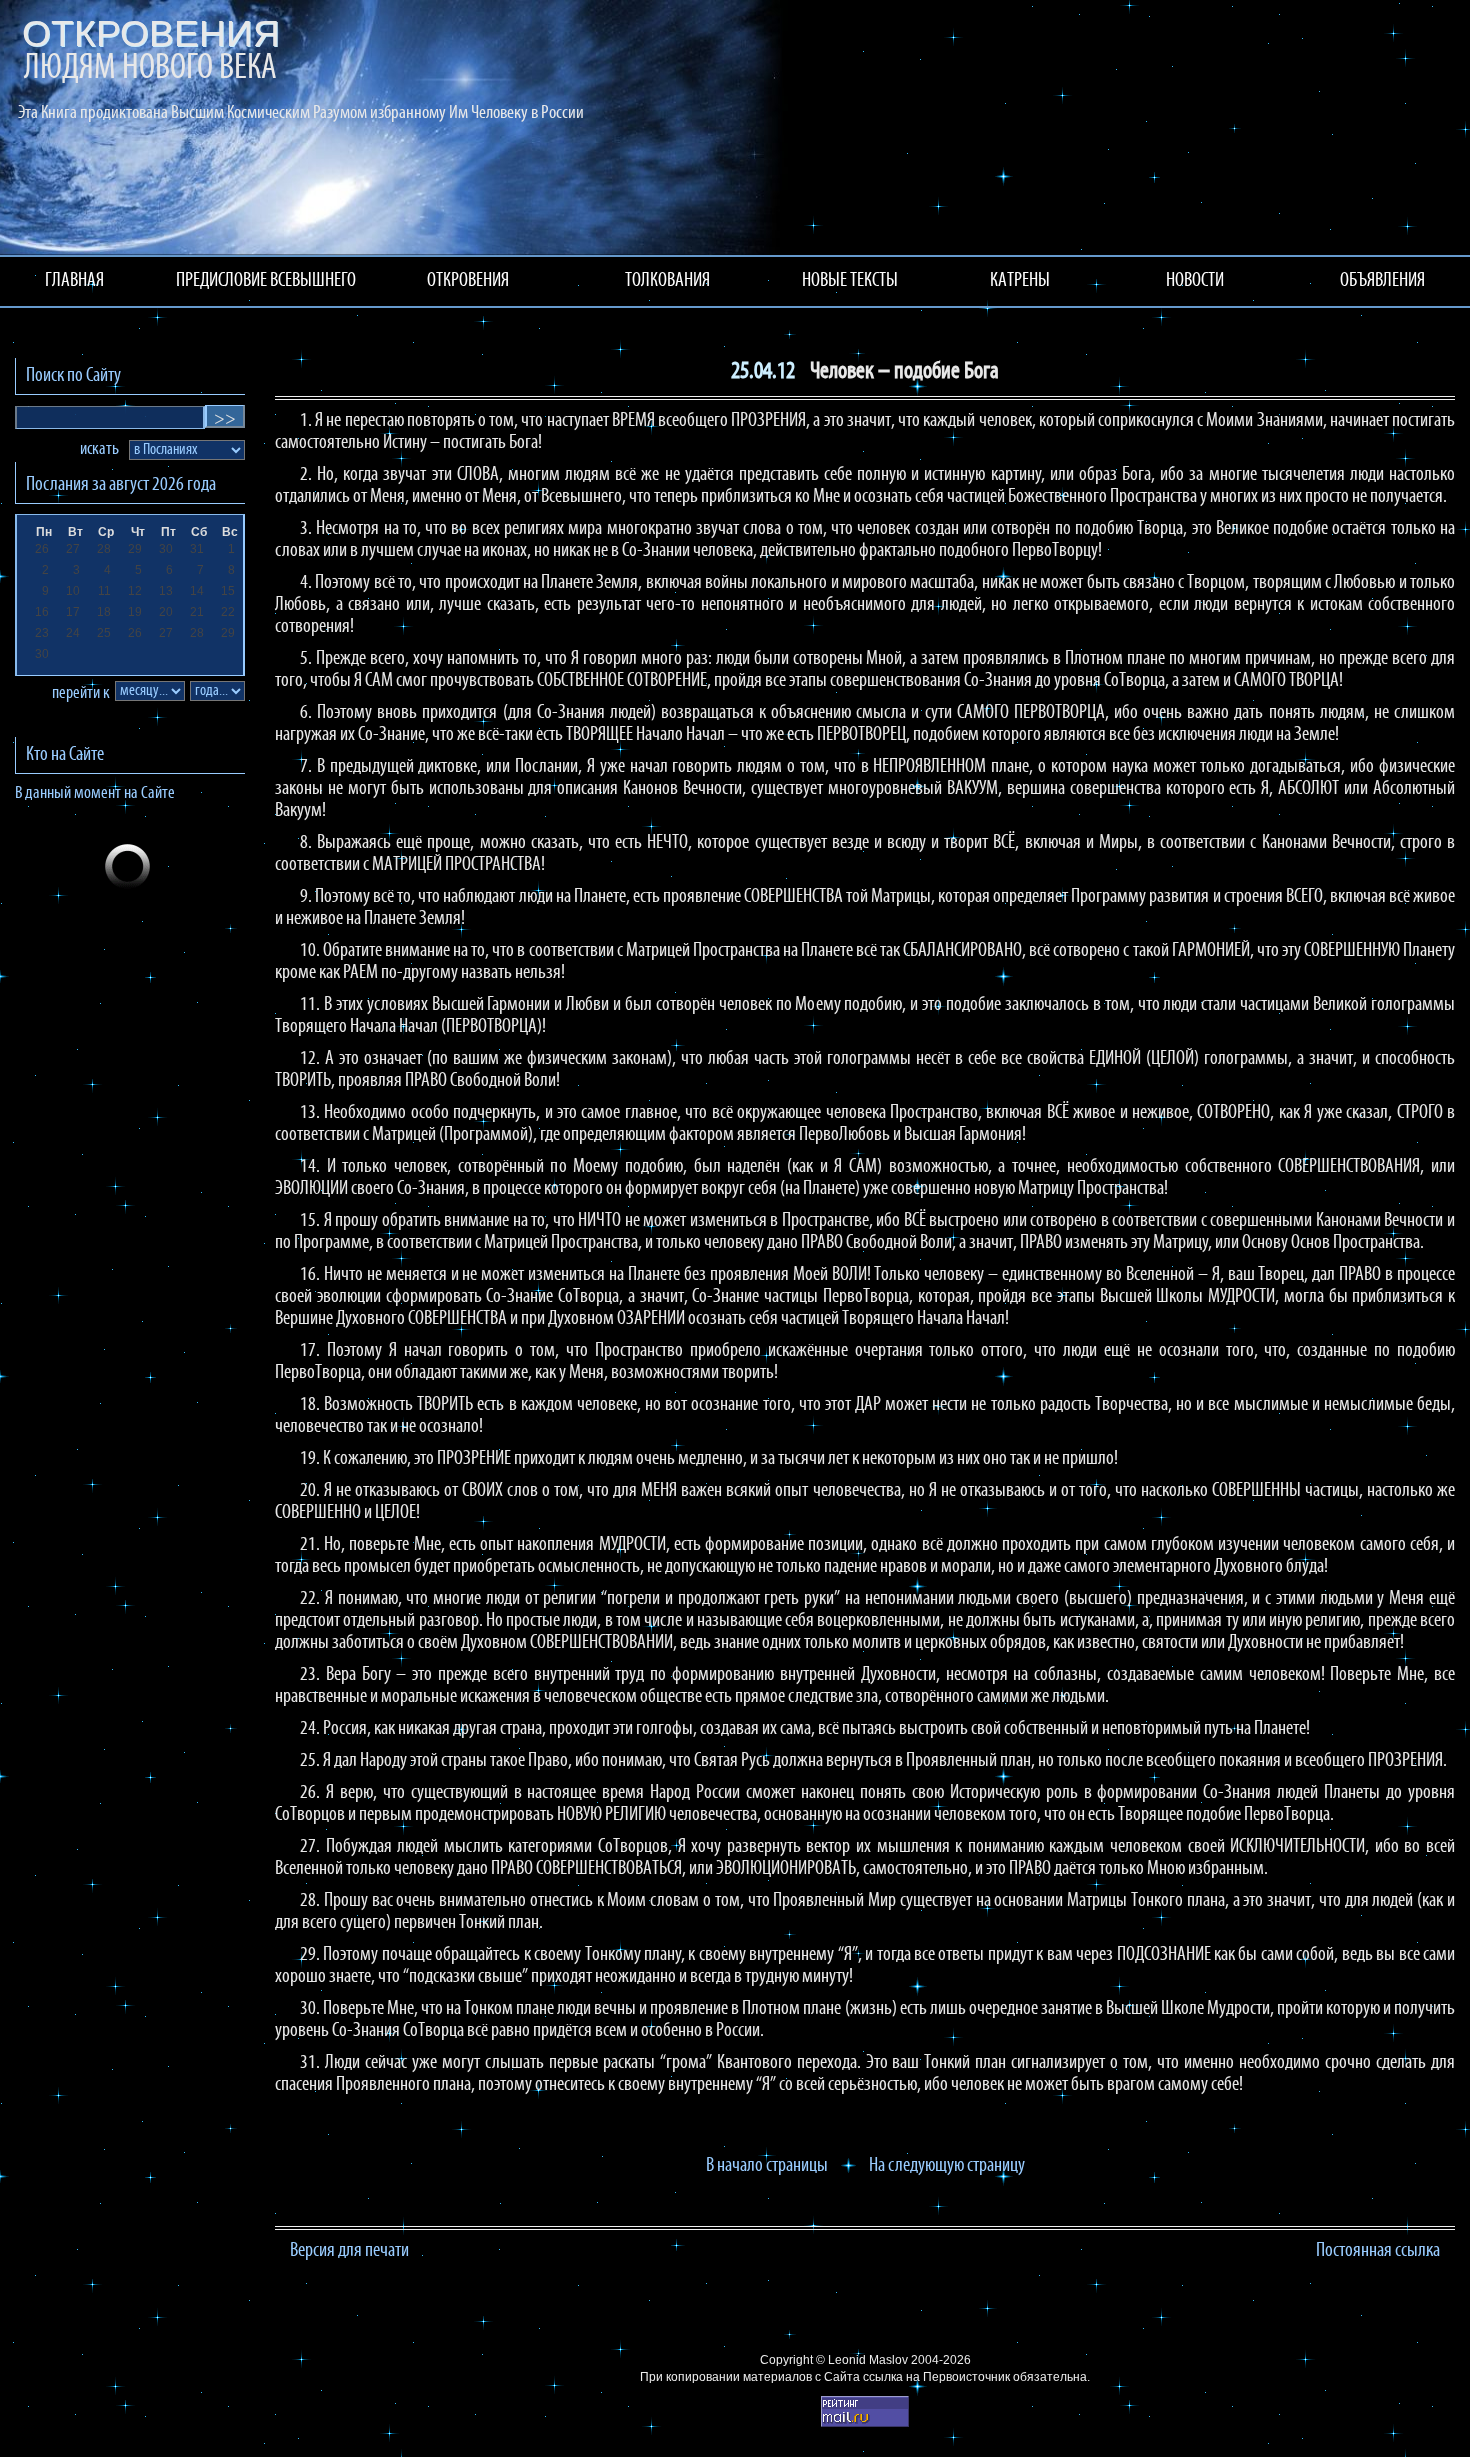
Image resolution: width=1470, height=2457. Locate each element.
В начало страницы (767, 2166)
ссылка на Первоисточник (936, 2377)
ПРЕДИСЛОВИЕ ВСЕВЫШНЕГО (266, 281)
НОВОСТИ (1195, 281)
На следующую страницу (947, 2166)
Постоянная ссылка (1378, 2251)
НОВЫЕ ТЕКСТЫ (850, 281)
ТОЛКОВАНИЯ (667, 281)
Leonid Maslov (868, 2360)
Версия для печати (349, 2251)
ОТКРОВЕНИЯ (468, 281)
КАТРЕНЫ (1020, 281)
